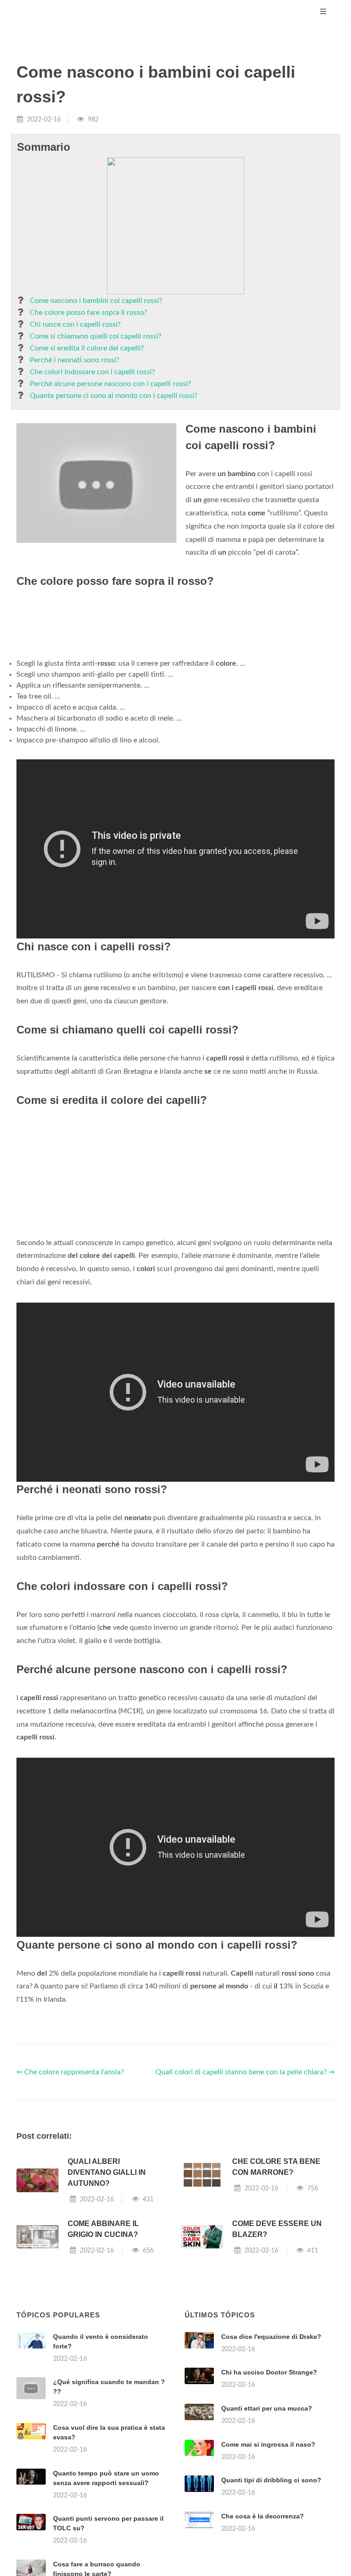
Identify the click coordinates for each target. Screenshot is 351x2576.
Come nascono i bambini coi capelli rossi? (96, 301)
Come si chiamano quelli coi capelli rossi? (96, 336)
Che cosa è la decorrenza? (263, 2516)
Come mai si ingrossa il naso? (268, 2444)
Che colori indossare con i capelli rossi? (92, 372)
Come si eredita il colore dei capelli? (87, 348)
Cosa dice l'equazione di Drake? (271, 2337)
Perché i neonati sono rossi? (74, 360)
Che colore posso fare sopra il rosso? (88, 313)
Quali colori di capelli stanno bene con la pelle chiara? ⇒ (245, 2072)
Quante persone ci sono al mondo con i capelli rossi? (114, 396)
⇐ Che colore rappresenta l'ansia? (70, 2072)
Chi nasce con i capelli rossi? (75, 324)
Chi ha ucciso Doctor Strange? (269, 2372)
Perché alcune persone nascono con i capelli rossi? (110, 384)
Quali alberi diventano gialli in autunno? (107, 2172)
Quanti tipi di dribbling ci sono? (271, 2480)
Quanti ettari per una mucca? (267, 2408)
